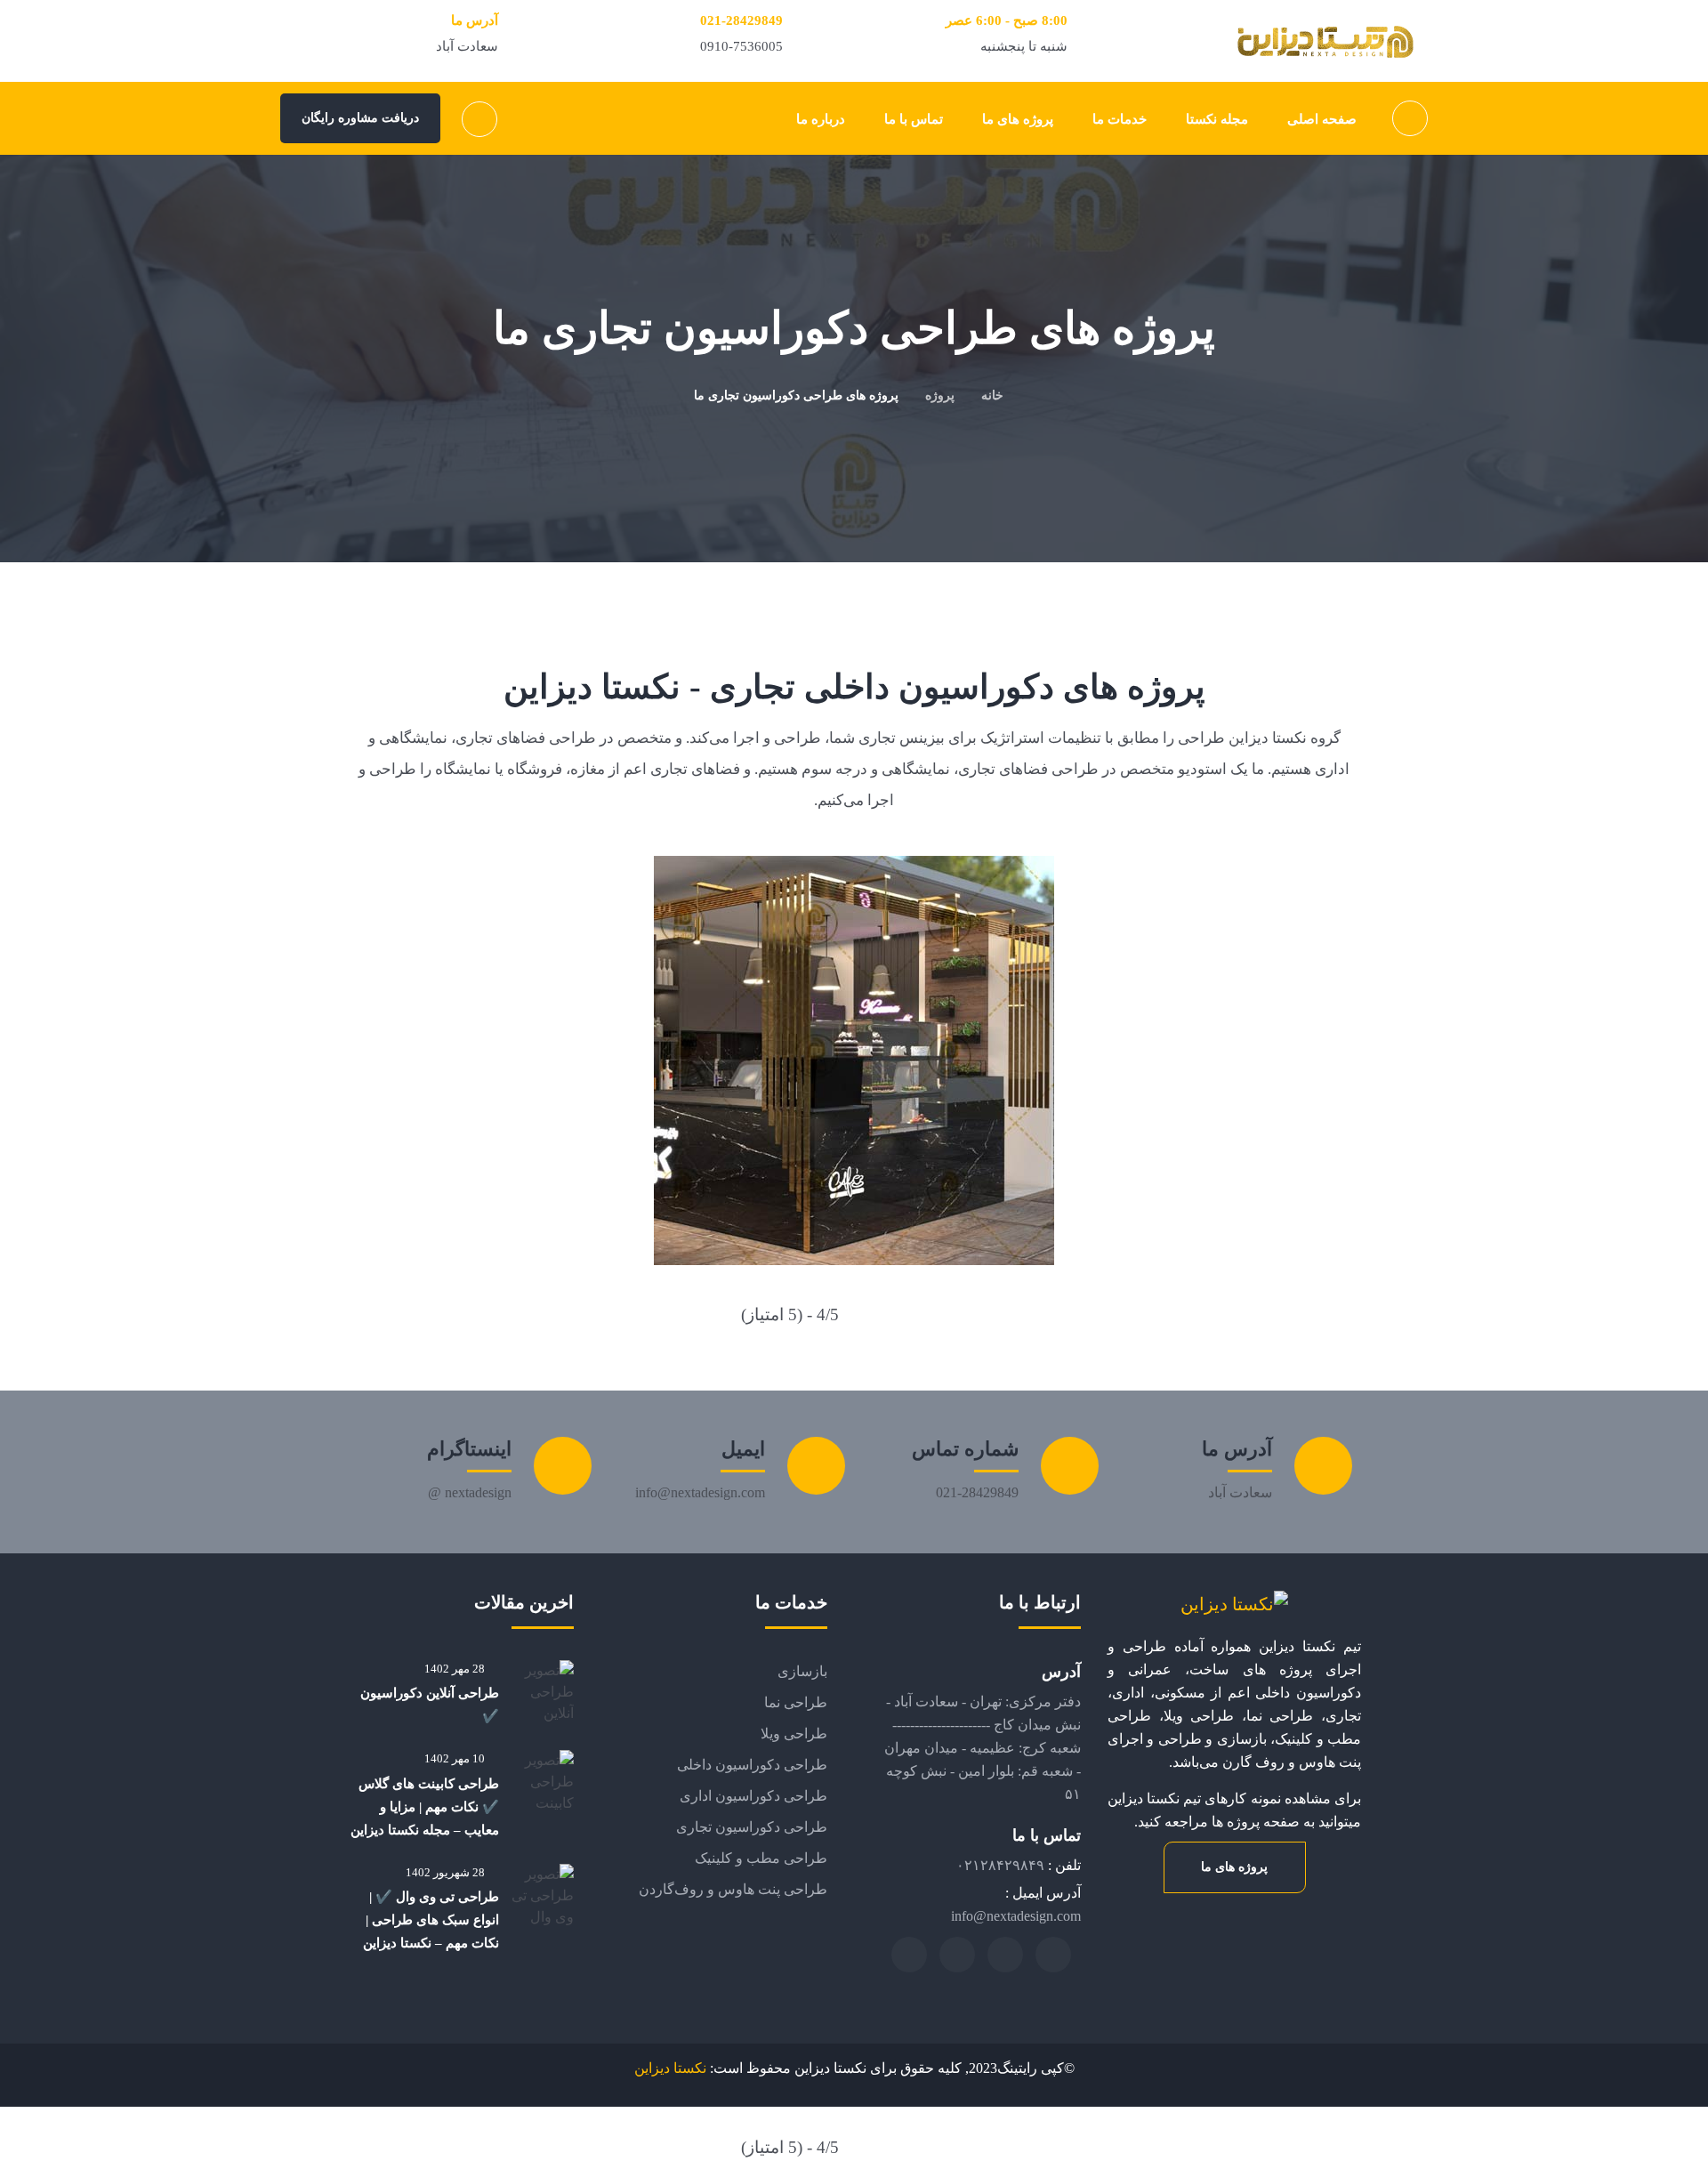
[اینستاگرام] (909, 1955)
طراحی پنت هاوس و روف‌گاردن (733, 1889)
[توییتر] (1005, 1955)
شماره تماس (965, 1449)
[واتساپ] (957, 1955)
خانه (992, 395)
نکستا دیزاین (670, 2068)
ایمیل (743, 1449)
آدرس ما (1237, 1449)
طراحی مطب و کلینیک (761, 1858)
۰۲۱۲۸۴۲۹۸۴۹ (1000, 1865)
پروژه (940, 395)
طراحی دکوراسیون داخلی (752, 1765)
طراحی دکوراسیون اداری (753, 1796)
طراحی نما (796, 1702)
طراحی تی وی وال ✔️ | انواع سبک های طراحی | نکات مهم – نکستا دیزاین (431, 1920)
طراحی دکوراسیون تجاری (752, 1827)
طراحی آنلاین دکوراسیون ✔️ (430, 1705)
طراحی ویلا (794, 1734)
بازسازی (802, 1671)
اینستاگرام (469, 1449)
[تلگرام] (1053, 1955)
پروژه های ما (1234, 1867)
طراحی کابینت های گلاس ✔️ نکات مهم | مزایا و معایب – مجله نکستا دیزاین (425, 1807)
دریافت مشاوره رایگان (360, 118)
